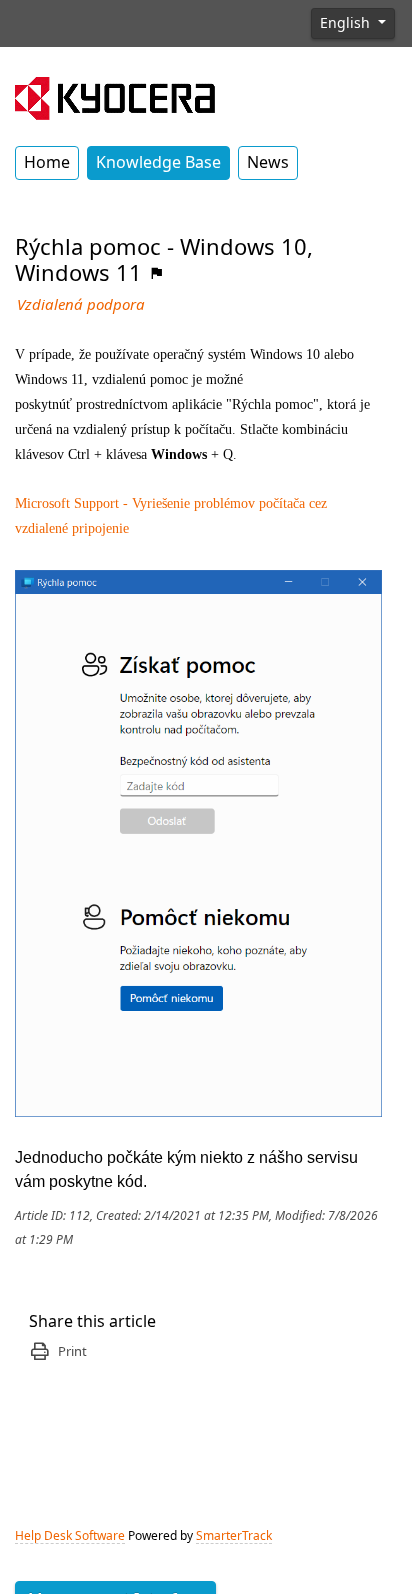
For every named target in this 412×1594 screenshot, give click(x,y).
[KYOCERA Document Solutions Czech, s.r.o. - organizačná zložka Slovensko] (115, 96)
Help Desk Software (70, 1536)
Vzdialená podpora (81, 305)
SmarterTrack (234, 1536)
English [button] (347, 23)
